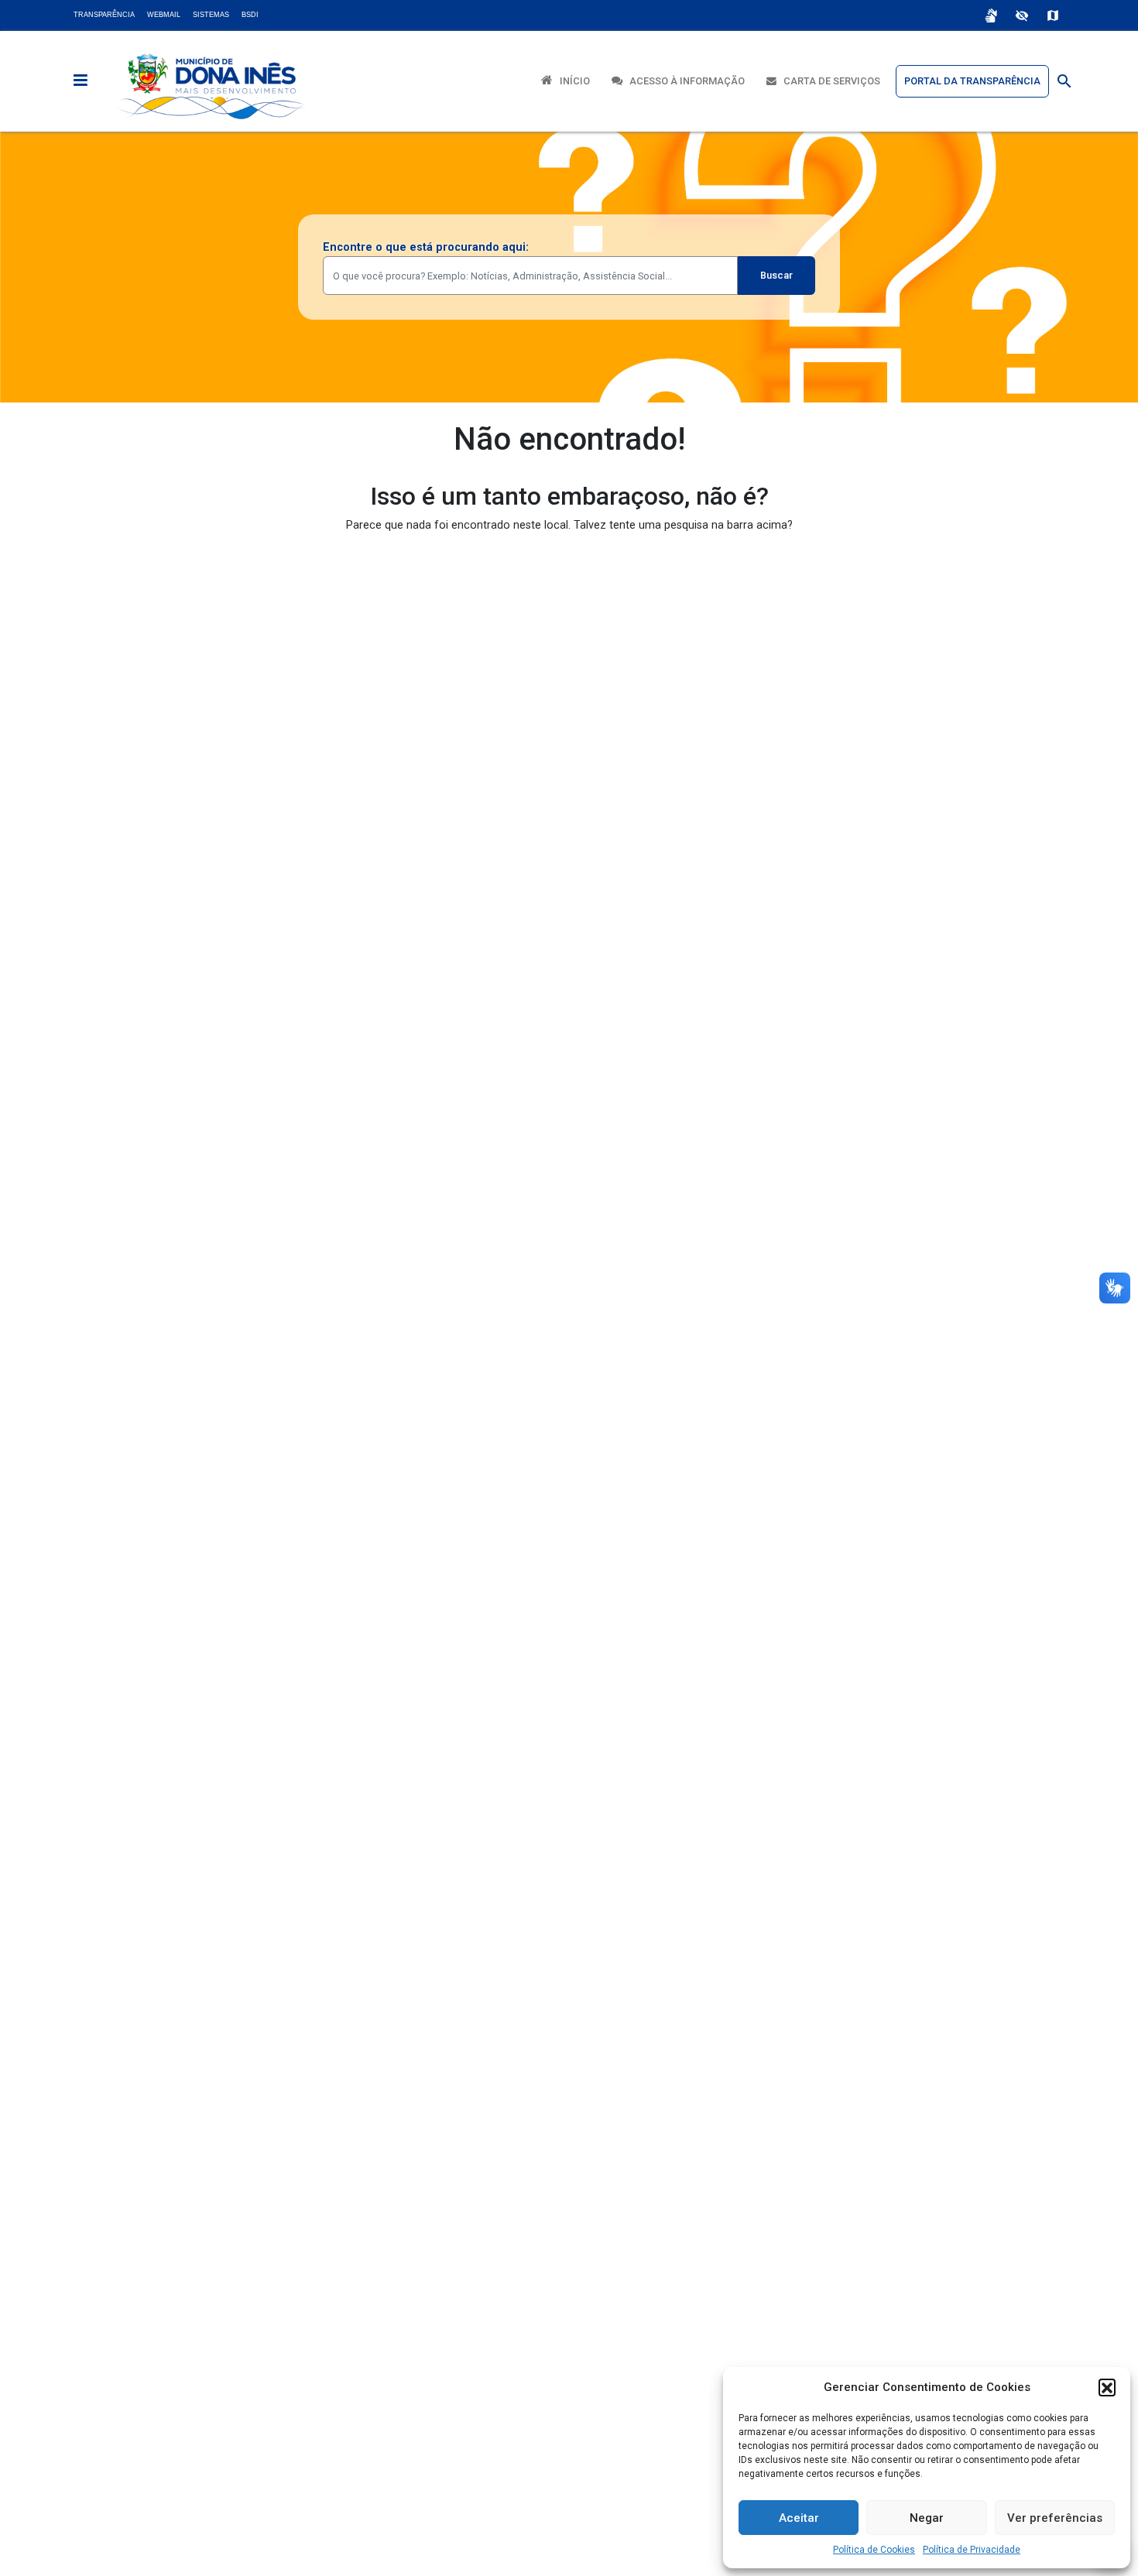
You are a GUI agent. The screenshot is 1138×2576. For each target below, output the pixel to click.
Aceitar (799, 2518)
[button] (1107, 2387)
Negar (927, 2518)
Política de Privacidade (972, 2550)
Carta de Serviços (828, 81)
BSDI (250, 15)
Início (571, 81)
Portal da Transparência (972, 81)
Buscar (776, 275)
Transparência (104, 15)
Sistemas (211, 15)
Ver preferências (1055, 2518)
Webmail (164, 15)
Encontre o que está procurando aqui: (426, 247)
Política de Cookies (874, 2550)
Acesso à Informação (684, 81)
